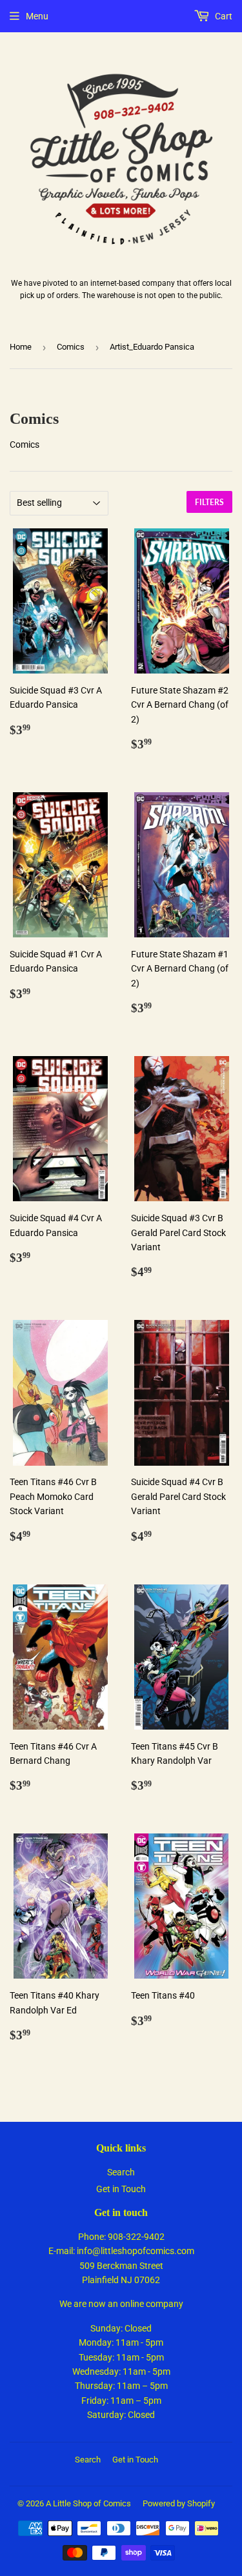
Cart (223, 16)
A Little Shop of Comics (88, 2503)
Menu (37, 16)
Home (21, 347)
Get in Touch (121, 2189)
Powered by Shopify (179, 2503)
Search (121, 2172)
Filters (209, 502)
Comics (71, 347)
